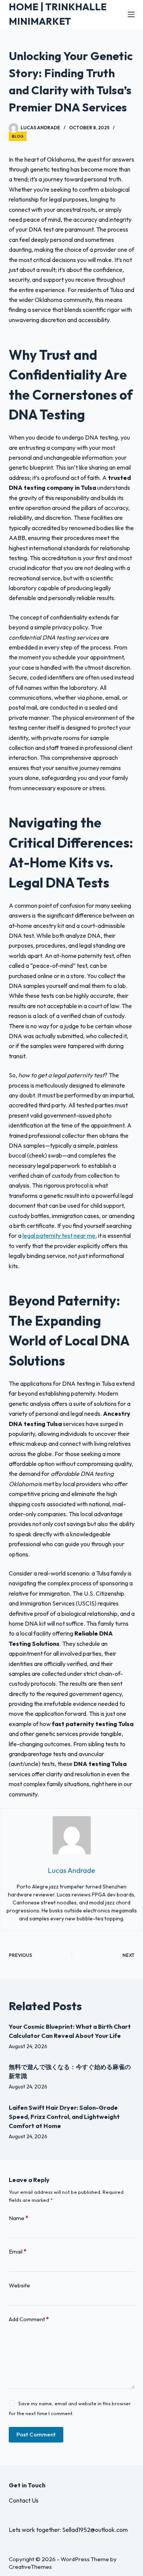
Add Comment (29, 2319)
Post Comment (36, 2434)
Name (18, 2218)
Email (18, 2251)
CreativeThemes (30, 2567)
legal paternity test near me (59, 1236)
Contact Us (24, 2500)
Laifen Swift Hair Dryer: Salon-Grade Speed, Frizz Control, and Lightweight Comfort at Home (64, 2117)
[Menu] (131, 14)
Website (19, 2285)
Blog (18, 136)
